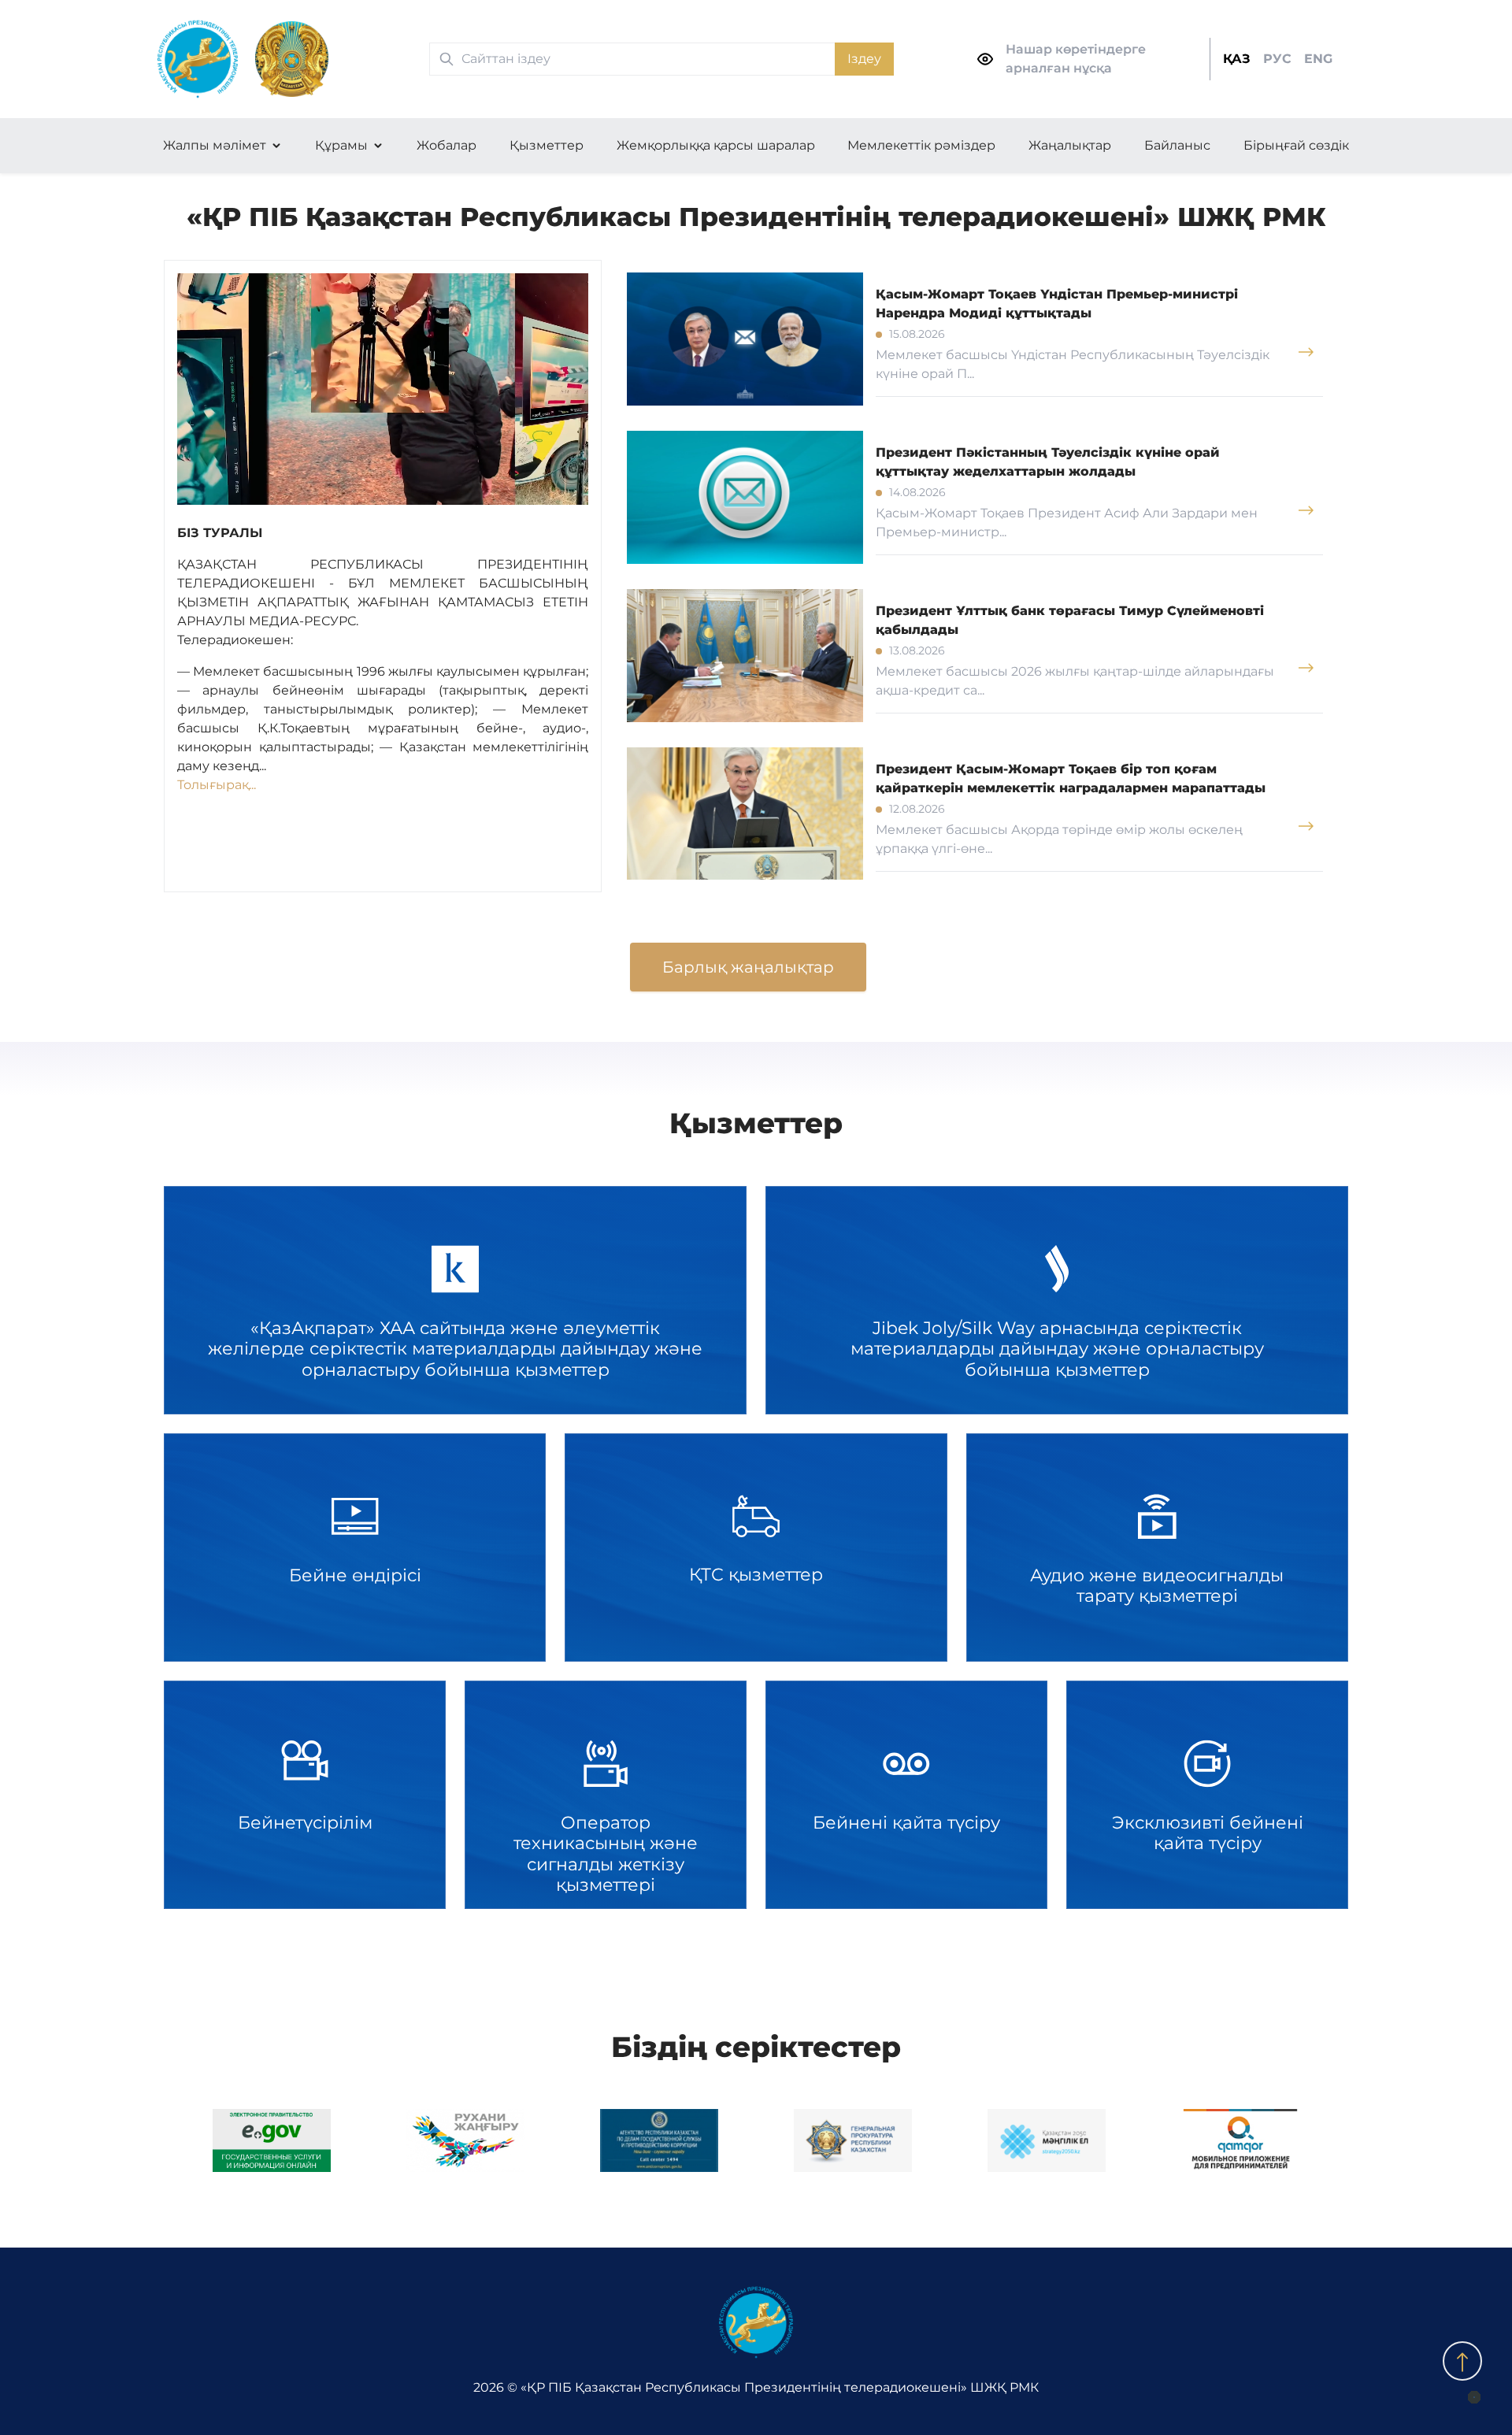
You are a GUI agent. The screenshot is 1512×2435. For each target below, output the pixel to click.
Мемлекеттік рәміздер (921, 145)
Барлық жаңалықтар (748, 967)
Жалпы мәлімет (215, 145)
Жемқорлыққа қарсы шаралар (716, 145)
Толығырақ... (217, 785)
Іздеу (864, 59)
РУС (1277, 59)
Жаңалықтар (1070, 145)
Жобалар (447, 145)
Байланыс (1177, 145)
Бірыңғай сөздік (1296, 145)
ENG (1318, 59)
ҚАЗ (1237, 59)
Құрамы (341, 145)
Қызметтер (547, 145)
